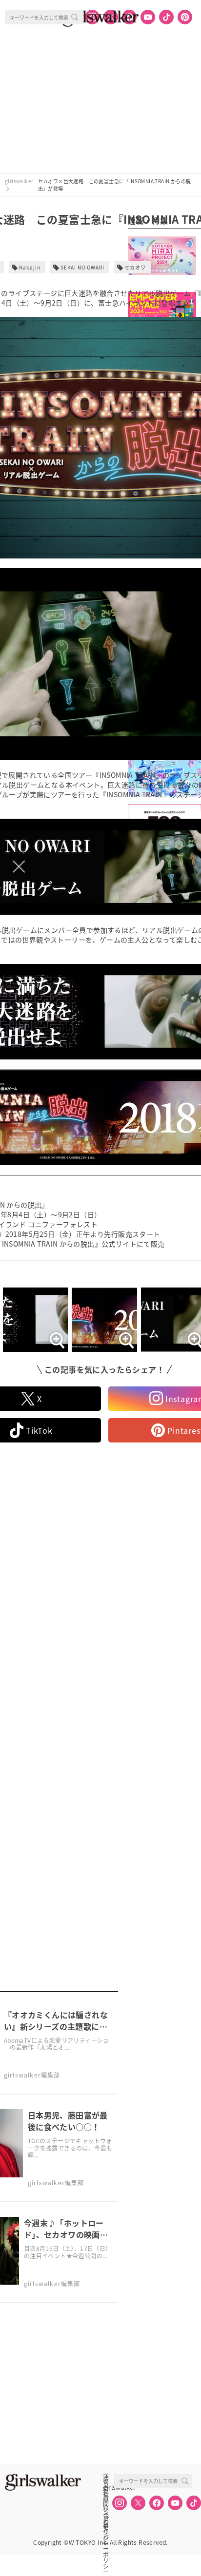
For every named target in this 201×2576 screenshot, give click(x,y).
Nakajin (30, 267)
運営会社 (106, 2477)
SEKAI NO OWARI (82, 267)
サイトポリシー (106, 2509)
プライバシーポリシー (106, 2519)
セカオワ (135, 267)
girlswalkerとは (108, 2487)
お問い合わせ (106, 2498)
